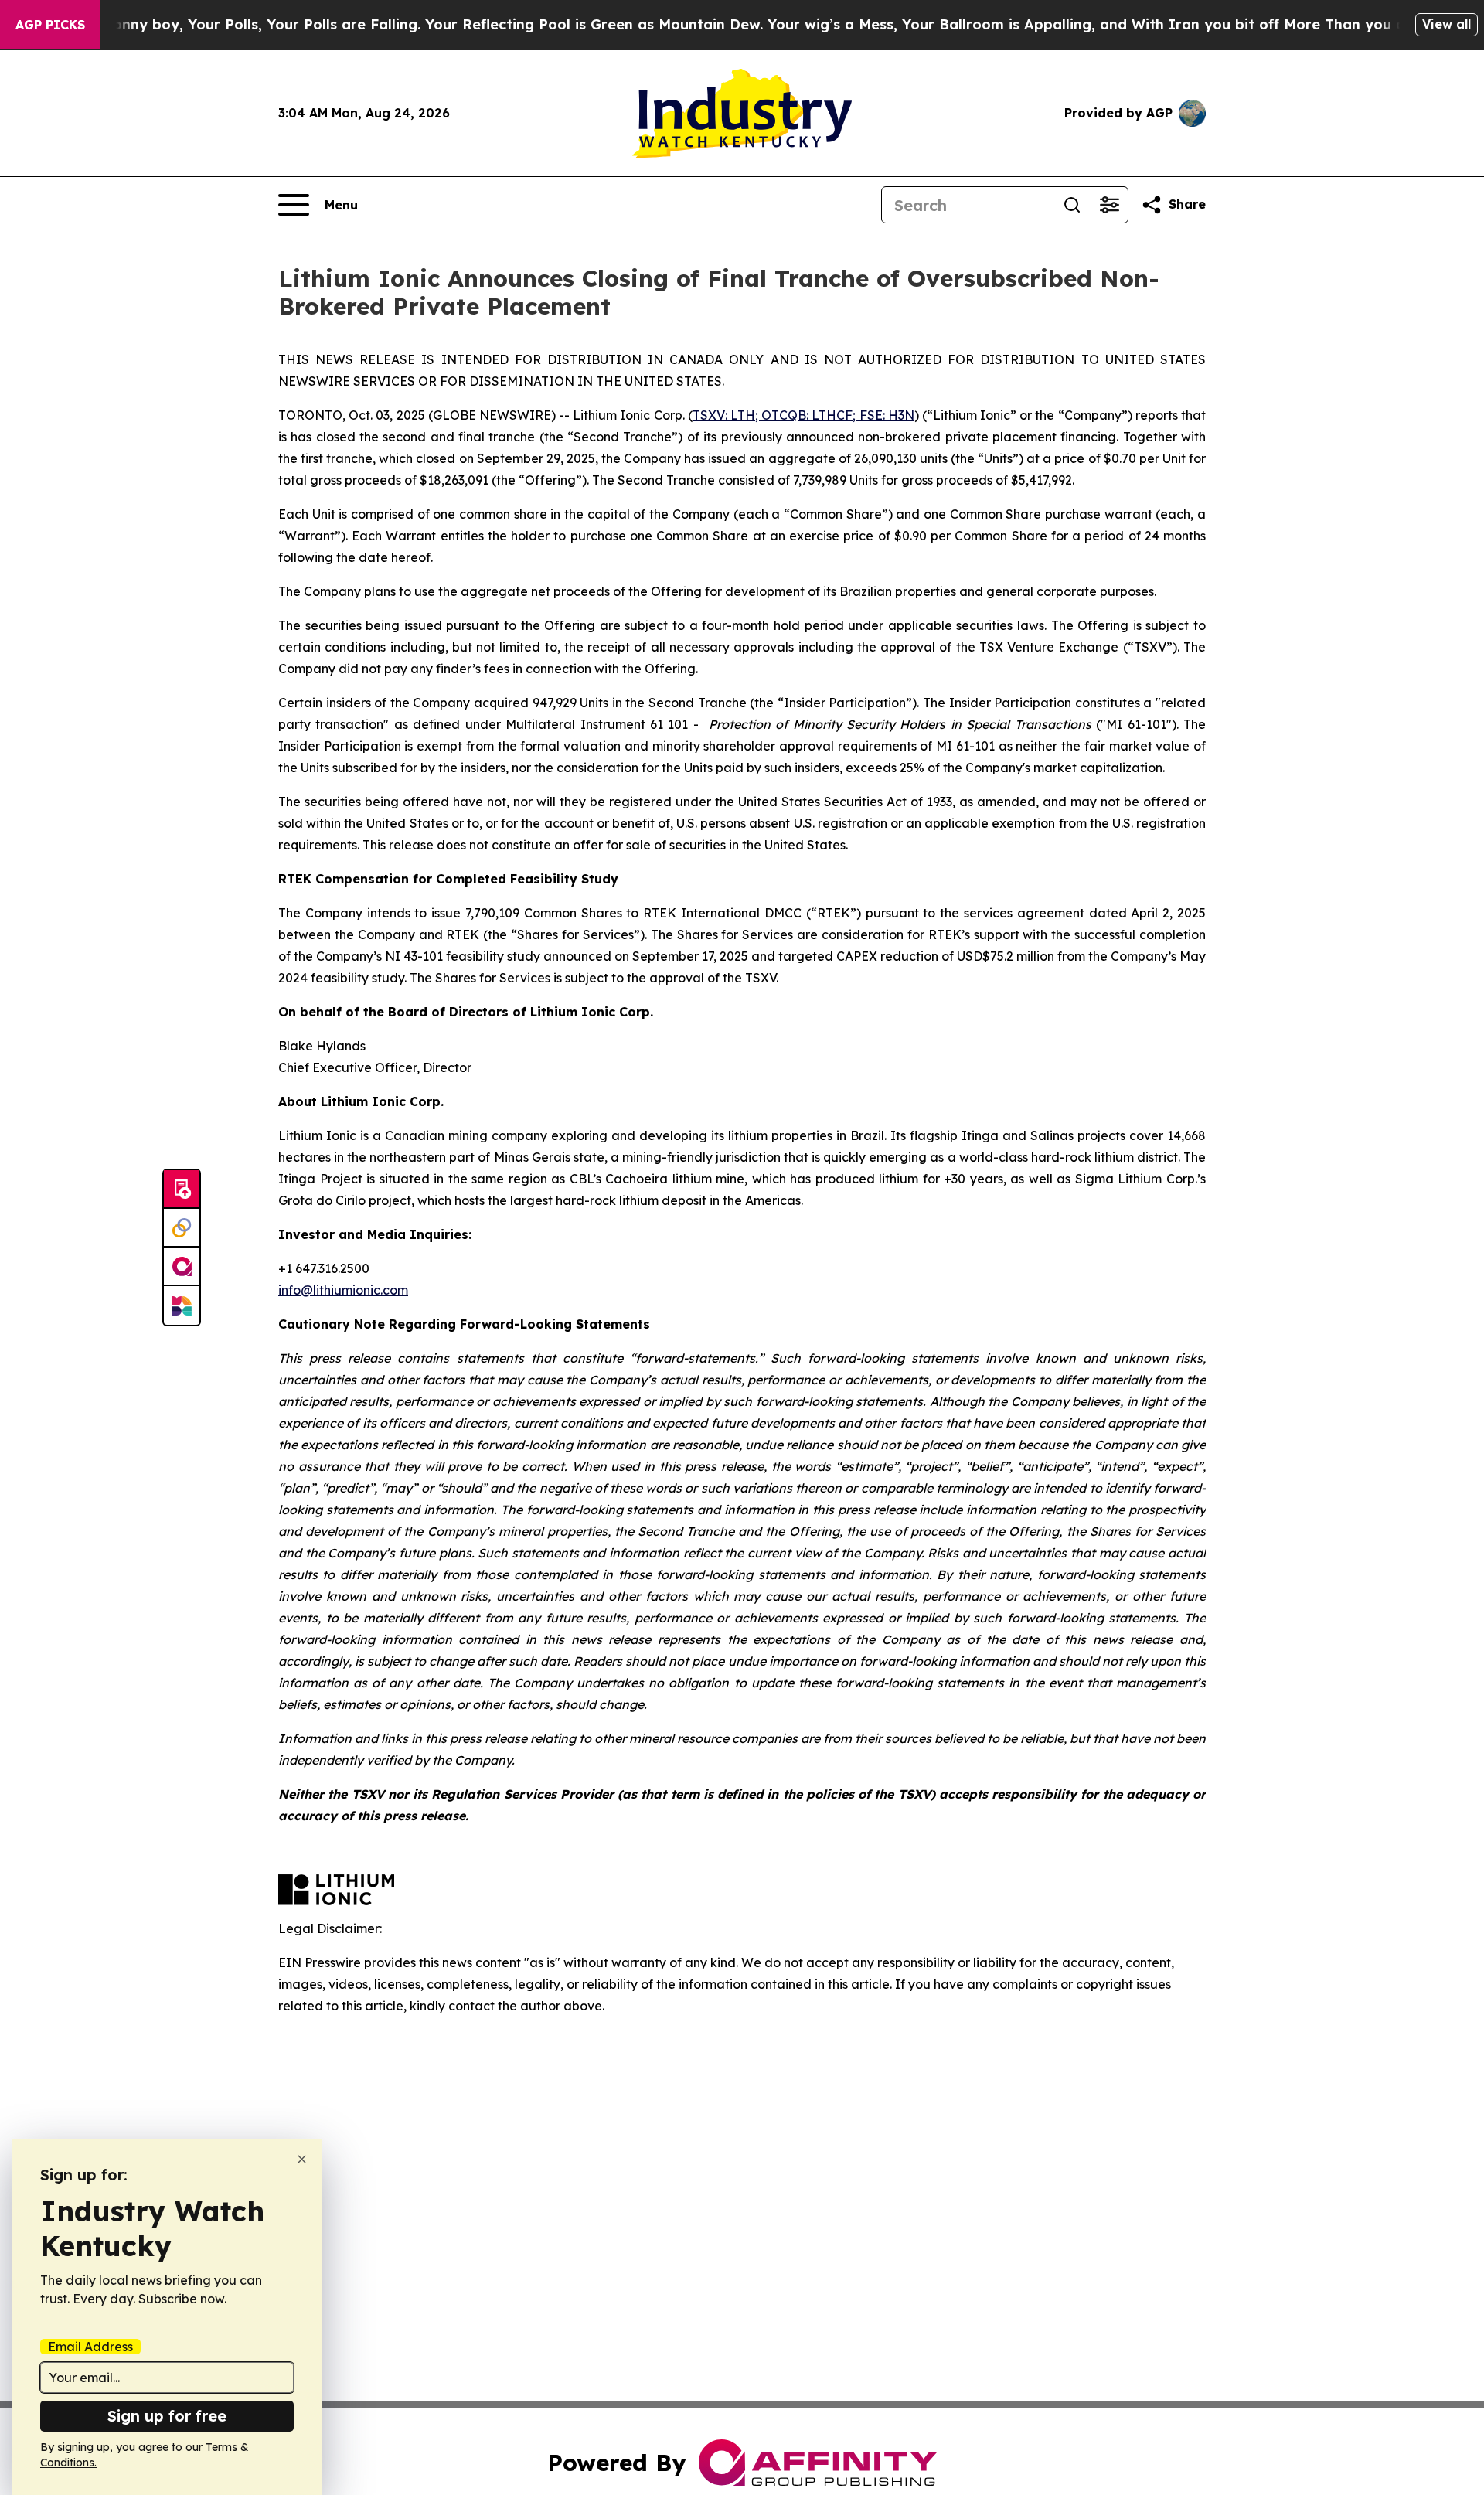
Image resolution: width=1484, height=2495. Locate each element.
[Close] (302, 2159)
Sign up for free (167, 2416)
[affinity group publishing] (182, 1267)
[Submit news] (182, 1190)
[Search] (1072, 205)
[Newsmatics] (182, 1305)
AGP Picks (50, 25)
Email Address (90, 2347)
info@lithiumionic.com (343, 1290)
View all (1447, 24)
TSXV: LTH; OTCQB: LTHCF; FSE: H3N (803, 415)
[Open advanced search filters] (1109, 205)
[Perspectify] (182, 1228)
